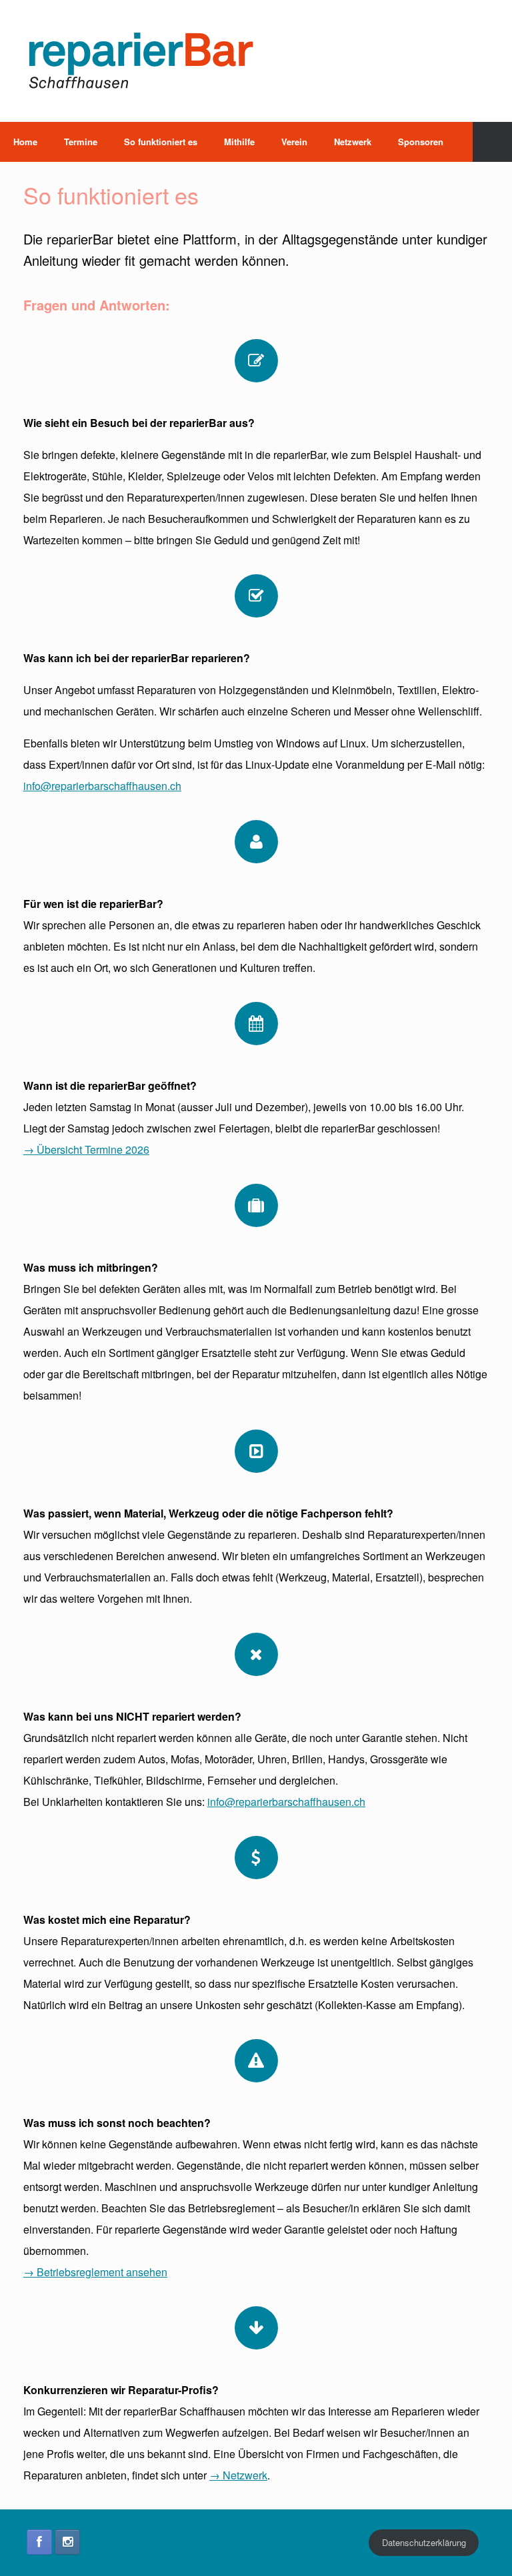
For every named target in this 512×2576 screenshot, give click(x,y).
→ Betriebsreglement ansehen (95, 2272)
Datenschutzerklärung (424, 2542)
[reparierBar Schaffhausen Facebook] (39, 2542)
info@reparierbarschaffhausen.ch (102, 786)
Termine (81, 142)
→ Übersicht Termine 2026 (86, 1149)
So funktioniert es (161, 142)
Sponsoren (421, 142)
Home (25, 142)
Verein (294, 142)
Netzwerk (353, 142)
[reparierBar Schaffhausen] (140, 61)
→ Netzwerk (238, 2475)
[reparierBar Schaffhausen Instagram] (67, 2542)
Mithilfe (239, 142)
